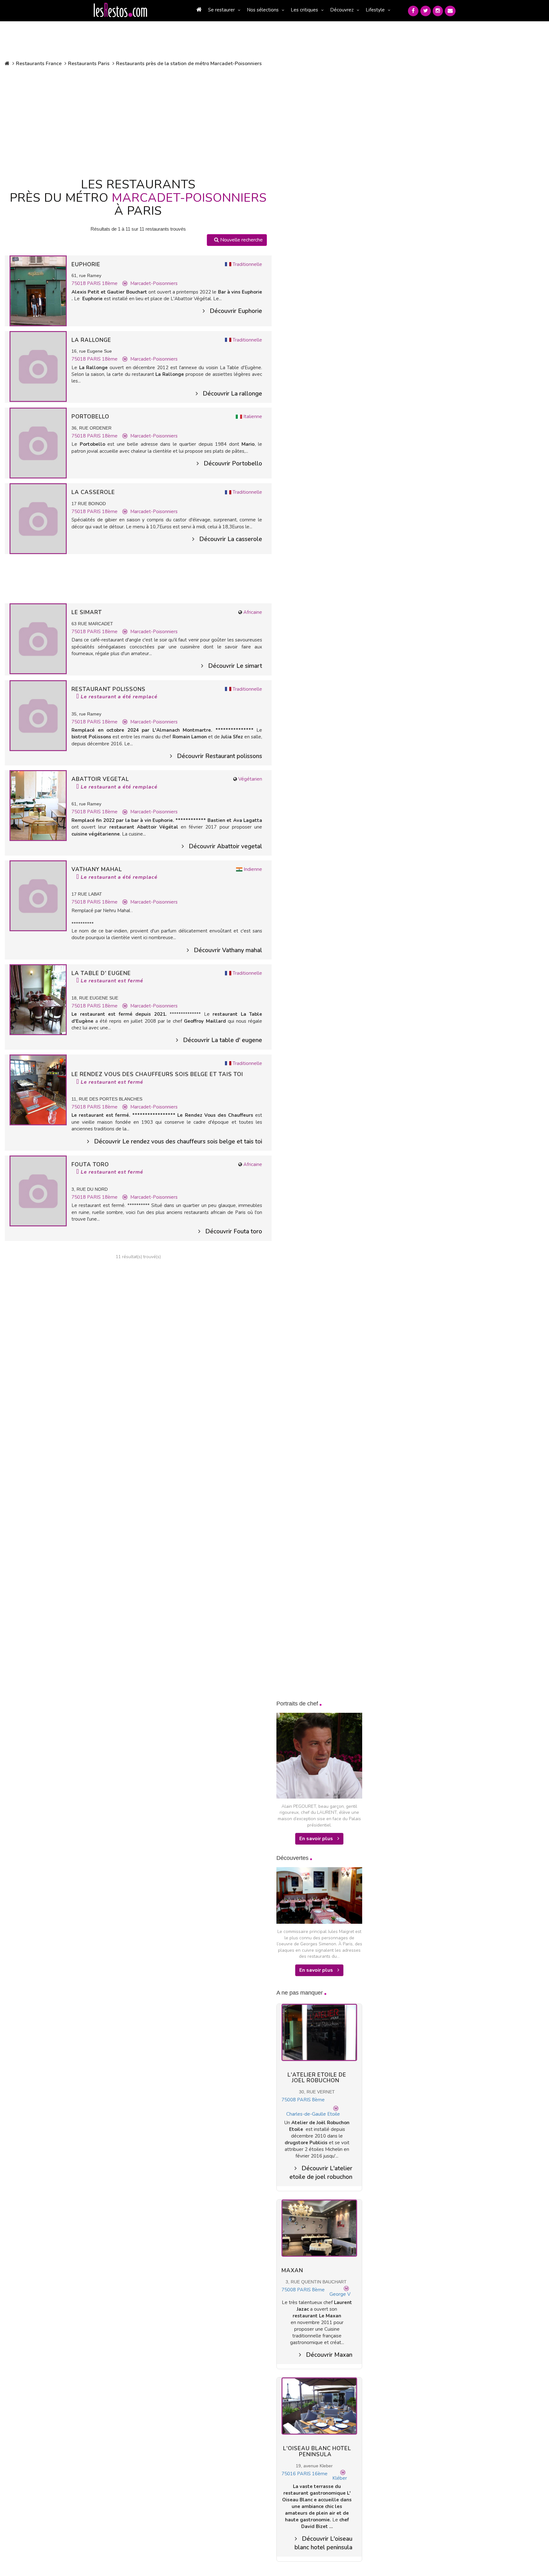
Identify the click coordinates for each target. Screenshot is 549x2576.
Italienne (253, 417)
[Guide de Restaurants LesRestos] (120, 10)
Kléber (340, 2478)
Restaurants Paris (89, 64)
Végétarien (250, 779)
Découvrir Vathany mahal (228, 950)
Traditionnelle (247, 264)
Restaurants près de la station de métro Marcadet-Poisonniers (189, 64)
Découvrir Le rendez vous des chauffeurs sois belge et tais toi (178, 1142)
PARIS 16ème (312, 2474)
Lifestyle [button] (375, 10)
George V (340, 2294)
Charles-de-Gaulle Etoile (313, 2114)
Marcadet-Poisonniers (154, 283)
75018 (79, 283)
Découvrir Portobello (233, 464)
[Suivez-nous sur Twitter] (426, 11)
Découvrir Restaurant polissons (220, 756)
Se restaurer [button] (221, 10)
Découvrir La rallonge (232, 394)
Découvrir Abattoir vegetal (225, 846)
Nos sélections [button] (263, 10)
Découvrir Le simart (235, 666)
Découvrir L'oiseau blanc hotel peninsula (323, 2543)
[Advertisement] (138, 121)
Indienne (253, 869)
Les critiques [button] (304, 10)
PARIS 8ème (311, 2100)
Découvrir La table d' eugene (223, 1040)
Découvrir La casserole (231, 539)
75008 (289, 2100)
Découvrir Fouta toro (234, 1231)
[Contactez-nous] (450, 11)
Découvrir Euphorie (236, 311)
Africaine (253, 612)
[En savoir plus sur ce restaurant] (38, 290)
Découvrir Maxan (329, 2355)
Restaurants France (39, 64)
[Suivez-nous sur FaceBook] (413, 11)
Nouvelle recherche (241, 240)
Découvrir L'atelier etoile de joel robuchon (321, 2173)
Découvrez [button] (342, 10)
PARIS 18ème (102, 283)
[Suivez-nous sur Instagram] (438, 11)
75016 (289, 2474)
